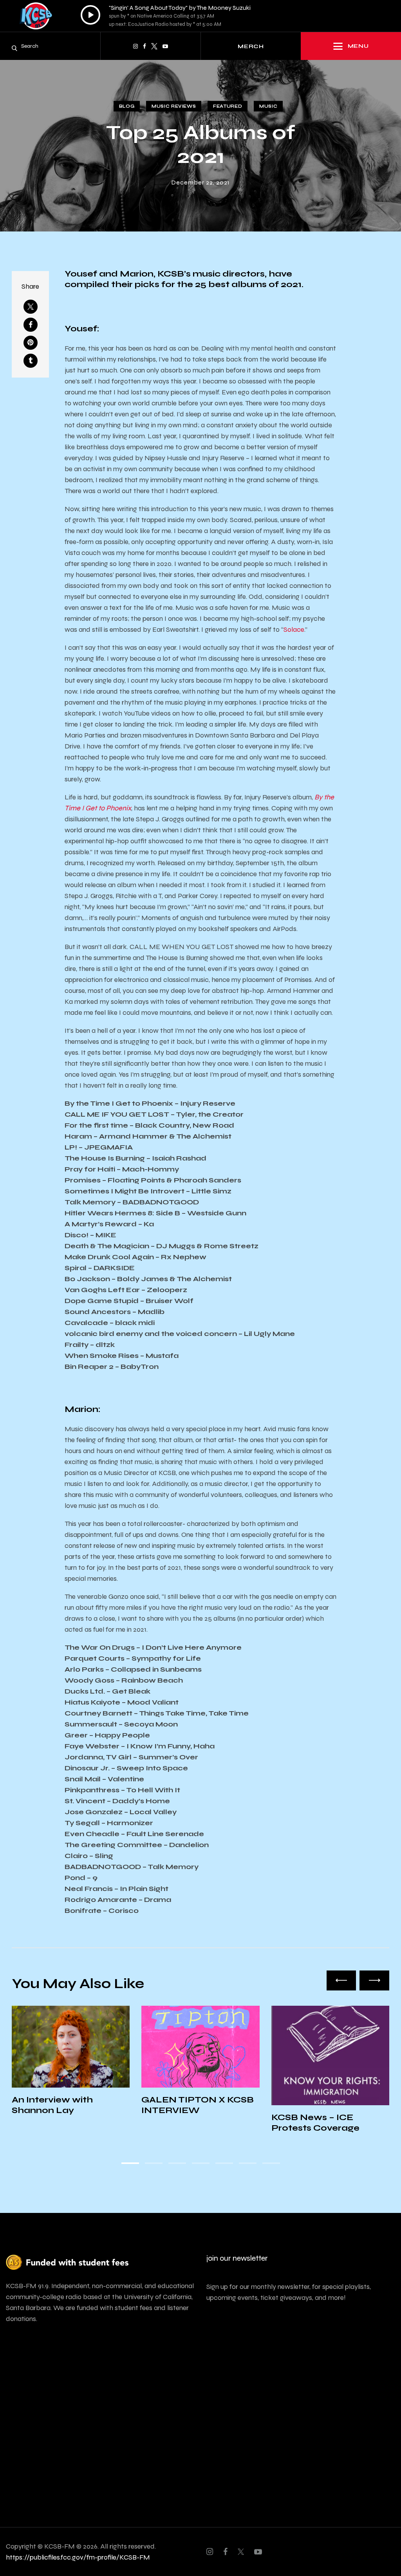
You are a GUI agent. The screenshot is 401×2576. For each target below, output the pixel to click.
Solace (294, 629)
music (268, 106)
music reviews (174, 106)
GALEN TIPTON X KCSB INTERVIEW (68, 2105)
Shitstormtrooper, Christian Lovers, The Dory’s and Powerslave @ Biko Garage (325, 2138)
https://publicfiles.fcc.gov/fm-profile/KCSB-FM (78, 2557)
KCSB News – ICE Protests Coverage (185, 2123)
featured (228, 106)
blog (127, 106)
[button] (341, 1980)
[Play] (90, 15)
